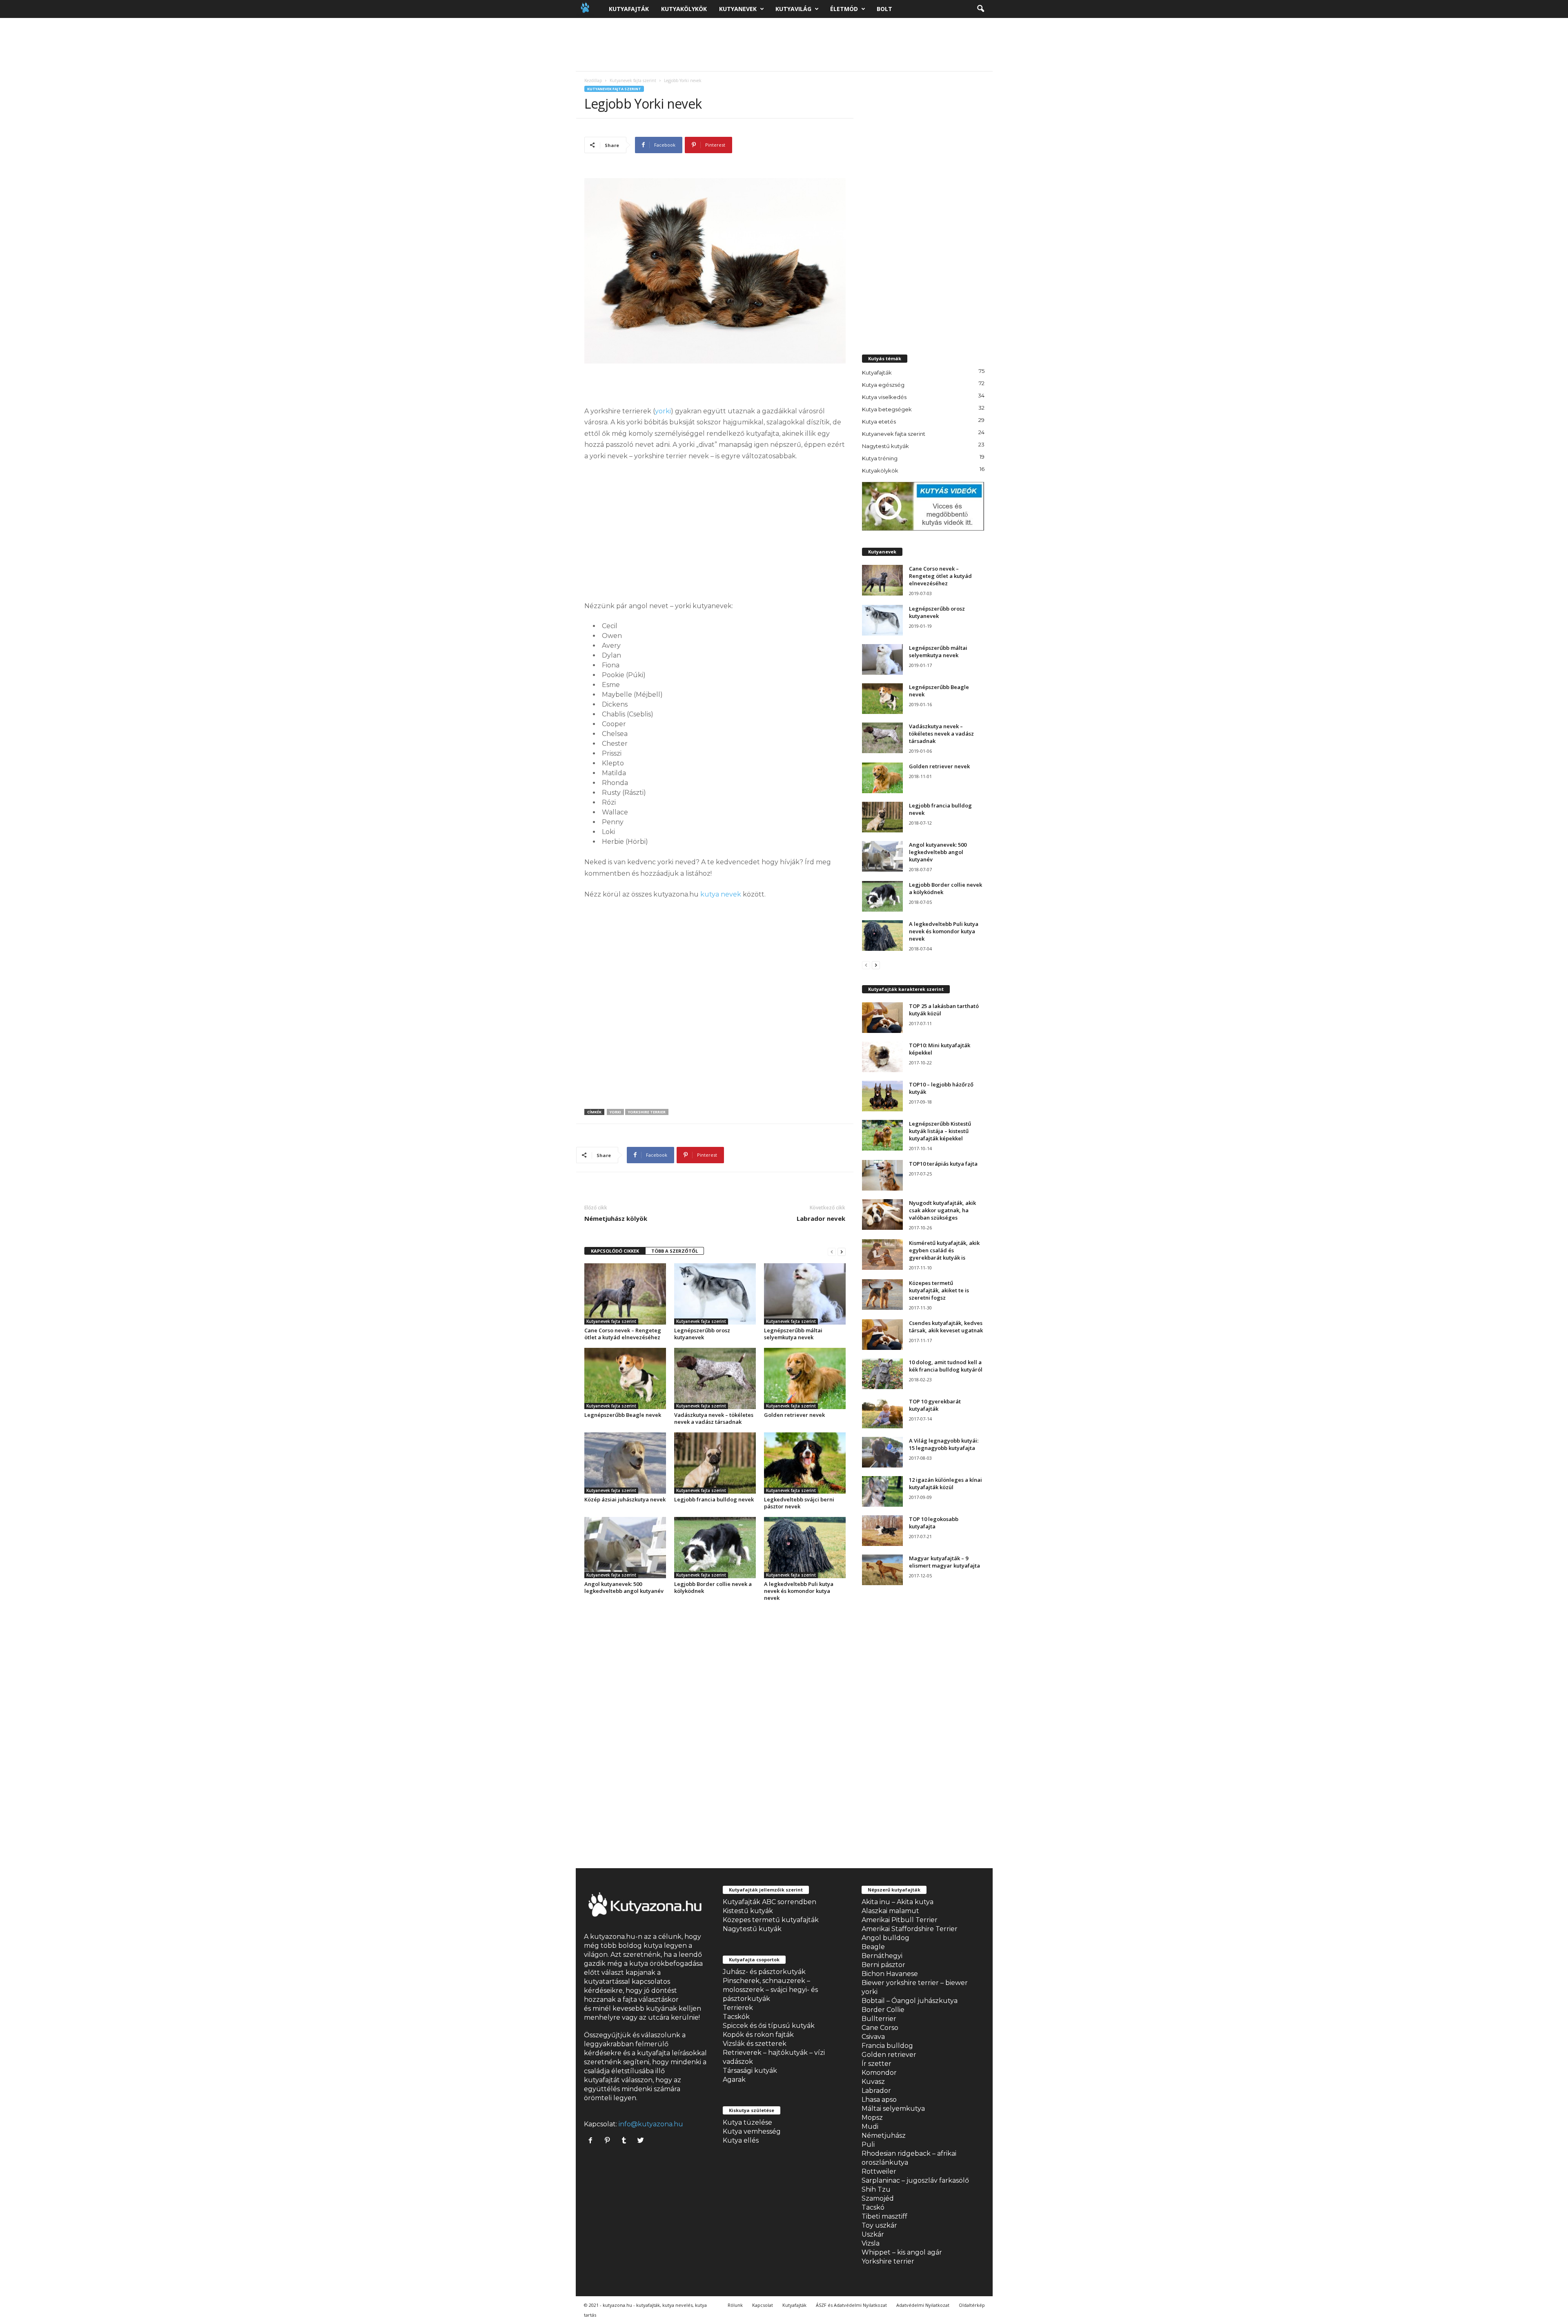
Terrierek (738, 2008)
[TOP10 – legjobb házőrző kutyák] (882, 1096)
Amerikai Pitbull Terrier (900, 1920)
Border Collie (883, 2010)
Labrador (876, 2091)
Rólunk (735, 2305)
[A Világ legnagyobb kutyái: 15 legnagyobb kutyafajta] (882, 1452)
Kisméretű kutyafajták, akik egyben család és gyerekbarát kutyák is (944, 1250)
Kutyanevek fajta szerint (633, 80)
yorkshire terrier (647, 1112)
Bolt (884, 9)
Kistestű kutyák (748, 1911)
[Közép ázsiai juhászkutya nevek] (625, 1463)
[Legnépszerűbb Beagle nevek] (625, 1378)
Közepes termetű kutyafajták (771, 1920)
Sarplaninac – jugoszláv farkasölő (915, 2180)
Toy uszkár (879, 2225)
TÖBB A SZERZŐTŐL (675, 1251)
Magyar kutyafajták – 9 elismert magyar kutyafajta (944, 1562)
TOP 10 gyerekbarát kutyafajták (935, 1405)
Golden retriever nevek (794, 1415)
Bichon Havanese (890, 1974)
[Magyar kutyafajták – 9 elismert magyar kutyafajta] (882, 1570)
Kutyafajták (629, 9)
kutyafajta (654, 2053)
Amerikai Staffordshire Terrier (910, 1929)
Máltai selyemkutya (893, 2109)
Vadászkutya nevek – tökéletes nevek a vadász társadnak (714, 1418)
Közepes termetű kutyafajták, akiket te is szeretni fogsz (939, 1290)
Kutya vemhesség (752, 2131)
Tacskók (736, 2017)
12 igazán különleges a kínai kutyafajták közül (945, 1483)
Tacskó (873, 2207)
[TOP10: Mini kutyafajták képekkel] (882, 1057)
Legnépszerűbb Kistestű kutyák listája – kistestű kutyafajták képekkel (940, 1131)
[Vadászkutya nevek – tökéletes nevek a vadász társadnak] (715, 1378)
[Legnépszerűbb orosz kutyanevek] (715, 1294)
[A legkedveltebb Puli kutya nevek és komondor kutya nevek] (805, 1548)
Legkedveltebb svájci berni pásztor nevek (799, 1503)
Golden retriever (889, 2055)
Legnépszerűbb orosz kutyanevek (702, 1334)
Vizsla (871, 2243)
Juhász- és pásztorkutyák (764, 1972)
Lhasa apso (879, 2100)
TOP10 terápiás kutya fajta (943, 1164)
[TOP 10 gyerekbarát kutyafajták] (882, 1413)
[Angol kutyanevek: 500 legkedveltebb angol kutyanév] (625, 1548)
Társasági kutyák (750, 2071)
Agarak (734, 2080)
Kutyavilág (793, 9)
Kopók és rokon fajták (758, 2035)
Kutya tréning (880, 458)
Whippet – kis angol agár (902, 2252)
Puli (868, 2144)
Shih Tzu (876, 2189)
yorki (663, 411)
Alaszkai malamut (890, 1911)
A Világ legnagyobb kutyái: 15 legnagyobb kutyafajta (944, 1444)
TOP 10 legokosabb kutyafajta (934, 1523)
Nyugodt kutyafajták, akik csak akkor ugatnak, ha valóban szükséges (942, 1210)
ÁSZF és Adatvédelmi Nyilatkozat (851, 2305)
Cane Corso (880, 2028)
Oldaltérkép (972, 2305)
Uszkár (873, 2234)
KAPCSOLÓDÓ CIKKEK (615, 1251)
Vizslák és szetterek (755, 2044)
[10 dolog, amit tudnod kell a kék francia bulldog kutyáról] (882, 1374)
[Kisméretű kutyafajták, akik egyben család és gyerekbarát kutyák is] (882, 1255)
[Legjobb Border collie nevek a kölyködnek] (715, 1548)
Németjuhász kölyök (616, 1218)
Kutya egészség (883, 385)
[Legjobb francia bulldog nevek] (715, 1463)
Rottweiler (879, 2171)
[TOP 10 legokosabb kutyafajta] (882, 1531)
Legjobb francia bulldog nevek (714, 1499)
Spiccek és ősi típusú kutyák (769, 2026)
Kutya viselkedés (884, 397)
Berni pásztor (883, 1965)
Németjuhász (884, 2136)
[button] (980, 9)
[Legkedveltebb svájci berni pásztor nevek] (805, 1463)
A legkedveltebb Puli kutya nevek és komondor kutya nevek (799, 1591)
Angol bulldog (885, 1938)
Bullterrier (879, 2019)
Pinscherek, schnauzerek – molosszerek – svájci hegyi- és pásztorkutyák (770, 1990)
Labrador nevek (821, 1218)
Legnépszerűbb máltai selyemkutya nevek (793, 1334)
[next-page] (842, 1251)
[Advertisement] (784, 45)
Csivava (873, 2037)
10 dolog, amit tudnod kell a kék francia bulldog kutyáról (946, 1366)
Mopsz (872, 2118)
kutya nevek (721, 894)
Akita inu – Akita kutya (898, 1902)
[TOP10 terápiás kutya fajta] (882, 1175)
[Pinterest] (609, 2141)
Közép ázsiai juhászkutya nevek (625, 1499)
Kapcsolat (763, 2305)
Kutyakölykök (684, 9)
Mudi (870, 2127)
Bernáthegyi (882, 1956)
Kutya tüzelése (747, 2122)
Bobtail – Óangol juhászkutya (910, 2001)
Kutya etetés (879, 422)
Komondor (879, 2073)
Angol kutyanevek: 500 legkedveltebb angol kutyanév (624, 1587)
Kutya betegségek (887, 409)
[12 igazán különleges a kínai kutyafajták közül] (882, 1491)
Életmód (844, 9)
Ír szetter (876, 2064)
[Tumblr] (626, 2141)
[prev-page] (832, 1251)
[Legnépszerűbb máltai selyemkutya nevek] (805, 1294)
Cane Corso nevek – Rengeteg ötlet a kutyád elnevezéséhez (623, 1334)
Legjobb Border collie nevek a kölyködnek (713, 1587)
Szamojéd (878, 2198)
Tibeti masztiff (884, 2216)
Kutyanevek (738, 9)
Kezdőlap (593, 80)
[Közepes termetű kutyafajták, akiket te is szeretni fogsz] (882, 1295)
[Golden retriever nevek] (805, 1378)
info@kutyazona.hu (651, 2124)
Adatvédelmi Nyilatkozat (923, 2305)
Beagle (873, 1947)
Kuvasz (873, 2082)
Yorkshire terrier (888, 2261)
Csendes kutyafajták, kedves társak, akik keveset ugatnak (946, 1327)
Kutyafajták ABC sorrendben (770, 1902)
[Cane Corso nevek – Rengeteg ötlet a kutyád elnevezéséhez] (625, 1294)
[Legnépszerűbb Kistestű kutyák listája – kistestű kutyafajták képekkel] (882, 1135)
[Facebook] (592, 2141)
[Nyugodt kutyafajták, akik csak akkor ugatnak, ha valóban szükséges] (882, 1214)
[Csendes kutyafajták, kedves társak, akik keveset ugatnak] (882, 1335)
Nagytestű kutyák (885, 446)
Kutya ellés (741, 2140)
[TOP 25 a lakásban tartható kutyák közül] (882, 1018)
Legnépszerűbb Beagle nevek (623, 1415)
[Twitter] (642, 2141)
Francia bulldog (887, 2046)
